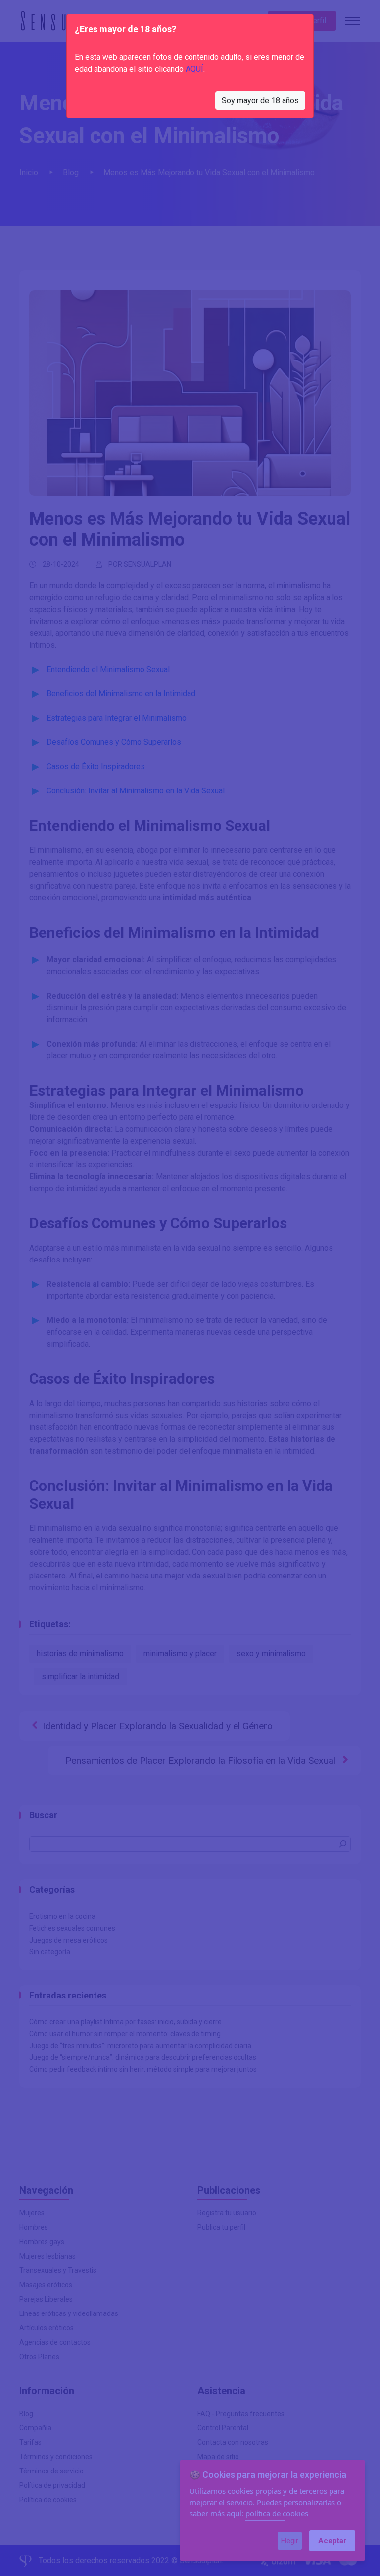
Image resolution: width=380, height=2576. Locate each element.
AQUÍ (194, 69)
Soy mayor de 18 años (260, 100)
